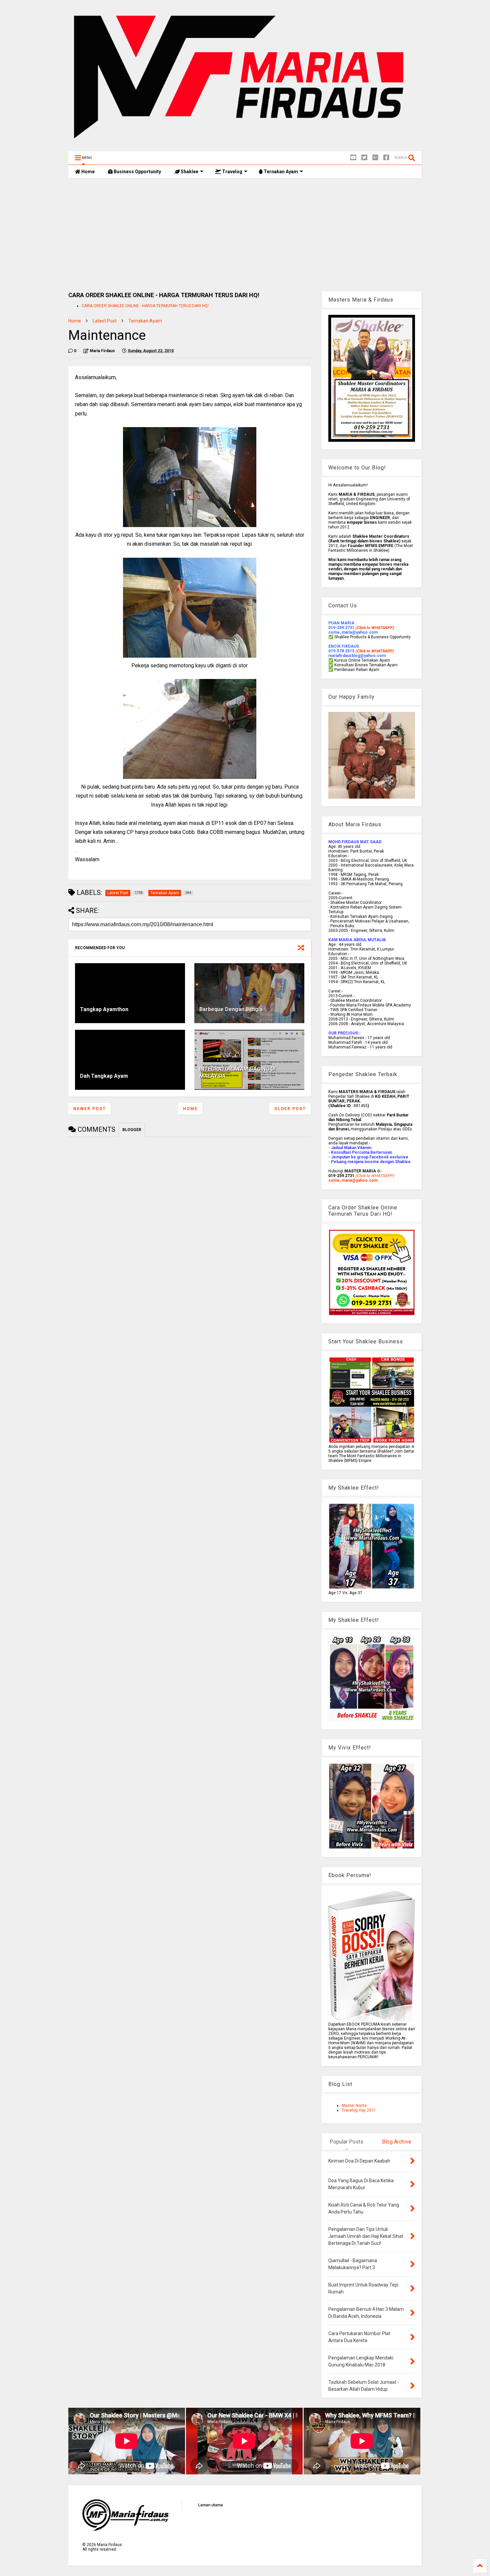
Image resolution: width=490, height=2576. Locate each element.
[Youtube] (353, 158)
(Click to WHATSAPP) (374, 651)
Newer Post (90, 1109)
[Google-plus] (375, 158)
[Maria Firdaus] (245, 143)
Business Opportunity (137, 172)
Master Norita (354, 2106)
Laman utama (210, 2505)
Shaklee (189, 172)
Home (87, 172)
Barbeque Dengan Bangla (231, 1009)
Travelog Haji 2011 (359, 2110)
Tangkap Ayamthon (104, 1009)
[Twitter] (364, 158)
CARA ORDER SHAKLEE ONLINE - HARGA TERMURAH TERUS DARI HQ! (145, 306)
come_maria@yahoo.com (353, 1180)
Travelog (232, 172)
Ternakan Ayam (280, 172)
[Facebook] (386, 158)
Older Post (290, 1109)
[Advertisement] (245, 235)
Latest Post (105, 321)
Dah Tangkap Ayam (104, 1076)
